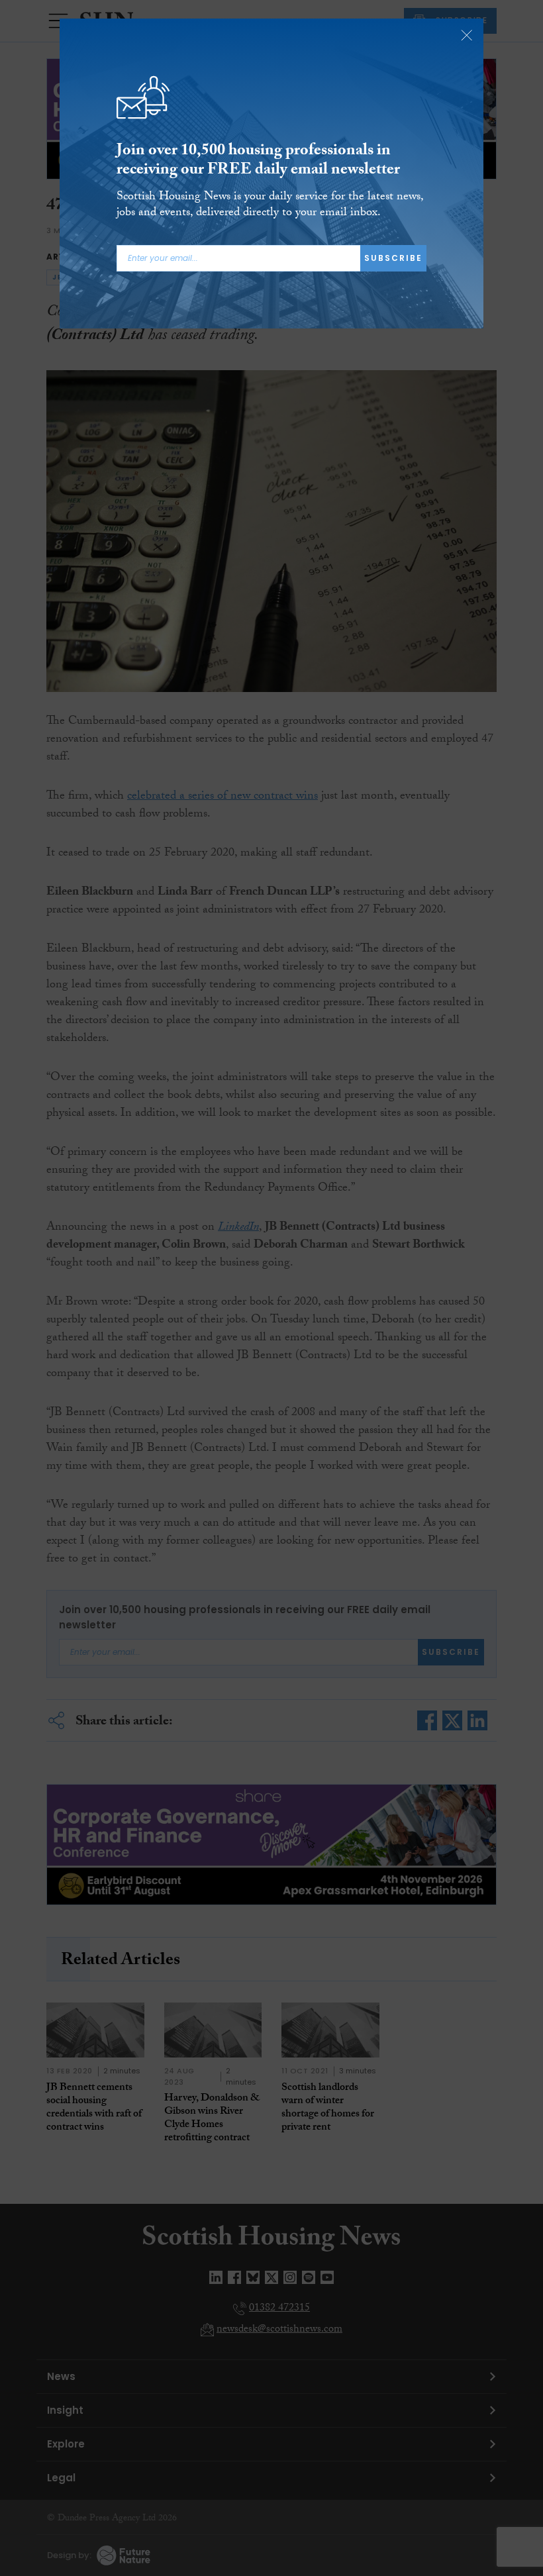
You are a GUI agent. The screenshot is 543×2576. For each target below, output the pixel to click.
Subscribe (393, 258)
